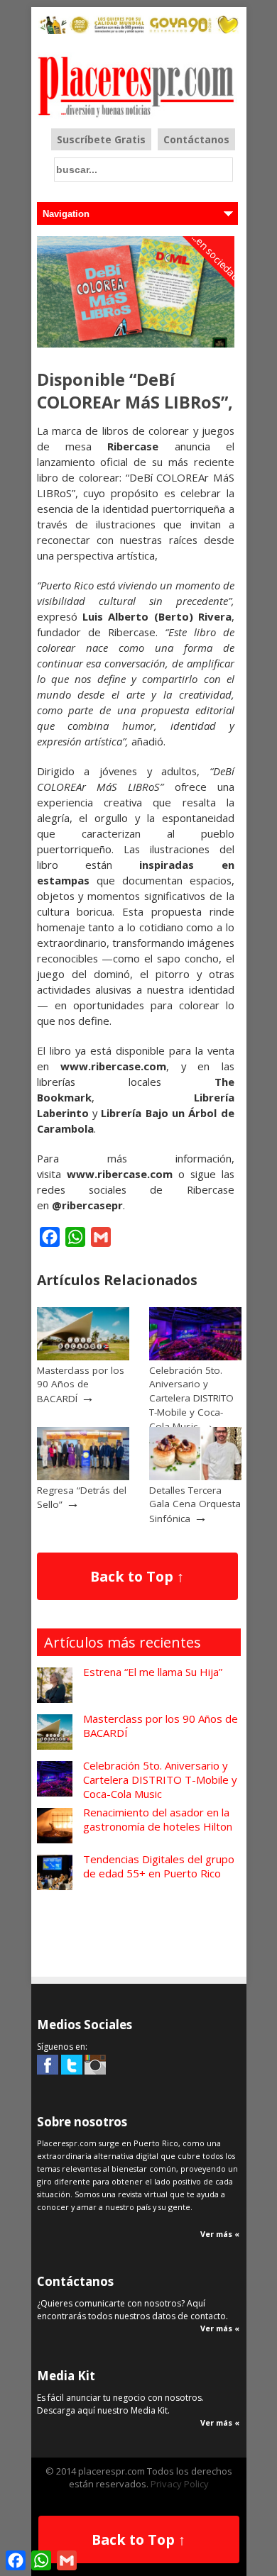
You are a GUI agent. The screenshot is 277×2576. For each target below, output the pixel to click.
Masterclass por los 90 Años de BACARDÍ (81, 1384)
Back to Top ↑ (137, 1576)
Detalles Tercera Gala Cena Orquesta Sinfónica (195, 1504)
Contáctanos (196, 139)
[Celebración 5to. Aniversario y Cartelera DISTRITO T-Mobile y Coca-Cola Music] (195, 1357)
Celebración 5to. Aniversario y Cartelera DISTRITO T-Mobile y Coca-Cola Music (191, 1398)
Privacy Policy (180, 2484)
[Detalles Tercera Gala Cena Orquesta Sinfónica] (195, 1477)
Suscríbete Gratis (101, 139)
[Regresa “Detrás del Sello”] (83, 1477)
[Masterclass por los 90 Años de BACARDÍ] (83, 1357)
